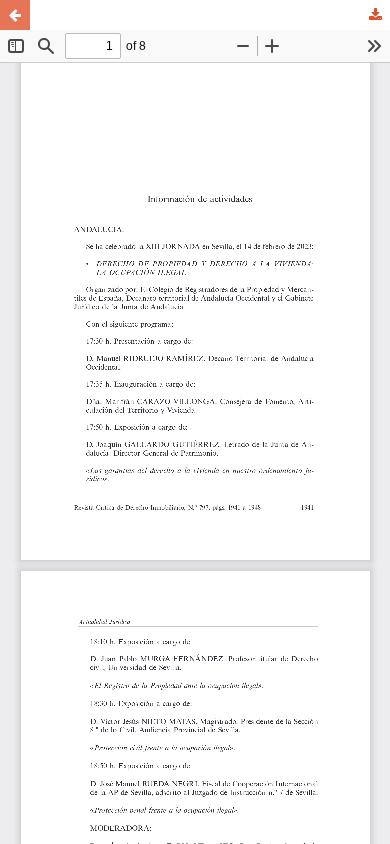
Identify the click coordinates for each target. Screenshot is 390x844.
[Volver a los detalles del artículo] (15, 15)
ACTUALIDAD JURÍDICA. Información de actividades (195, 15)
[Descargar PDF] (375, 15)
